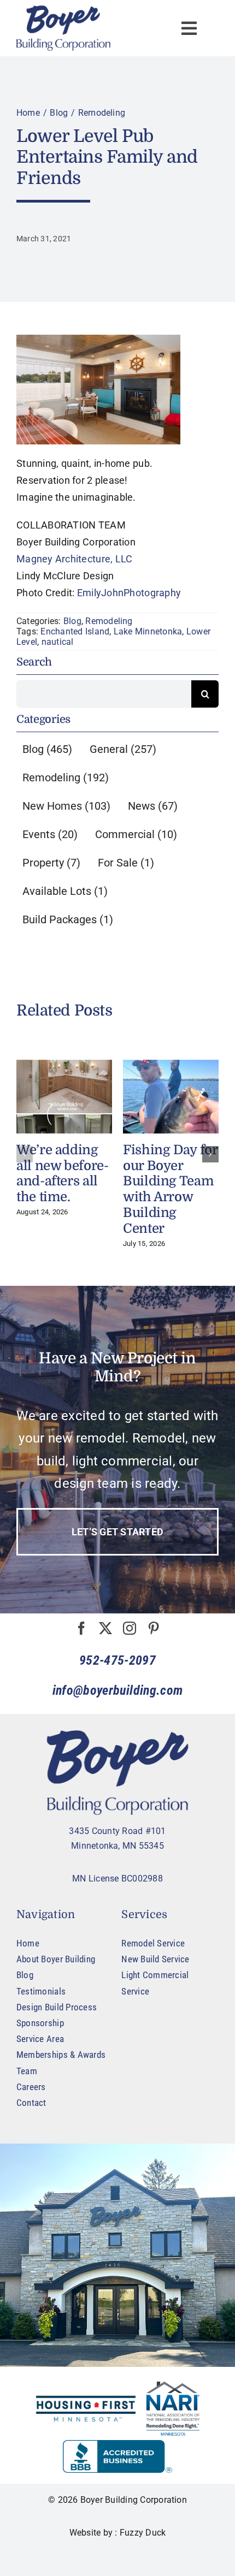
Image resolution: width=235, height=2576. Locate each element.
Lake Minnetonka (148, 631)
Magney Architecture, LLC (74, 559)
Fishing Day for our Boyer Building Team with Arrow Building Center (170, 1189)
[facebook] (81, 1628)
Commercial (136, 834)
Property (51, 863)
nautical (58, 642)
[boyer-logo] (63, 28)
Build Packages (68, 919)
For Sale (126, 863)
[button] (25, 1154)
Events (50, 834)
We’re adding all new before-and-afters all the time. (63, 1173)
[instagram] (130, 1628)
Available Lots (65, 891)
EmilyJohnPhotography (129, 593)
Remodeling (109, 621)
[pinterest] (154, 1628)
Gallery (64, 1097)
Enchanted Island (75, 631)
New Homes (66, 806)
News (153, 806)
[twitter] (105, 1628)
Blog (72, 621)
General (123, 749)
